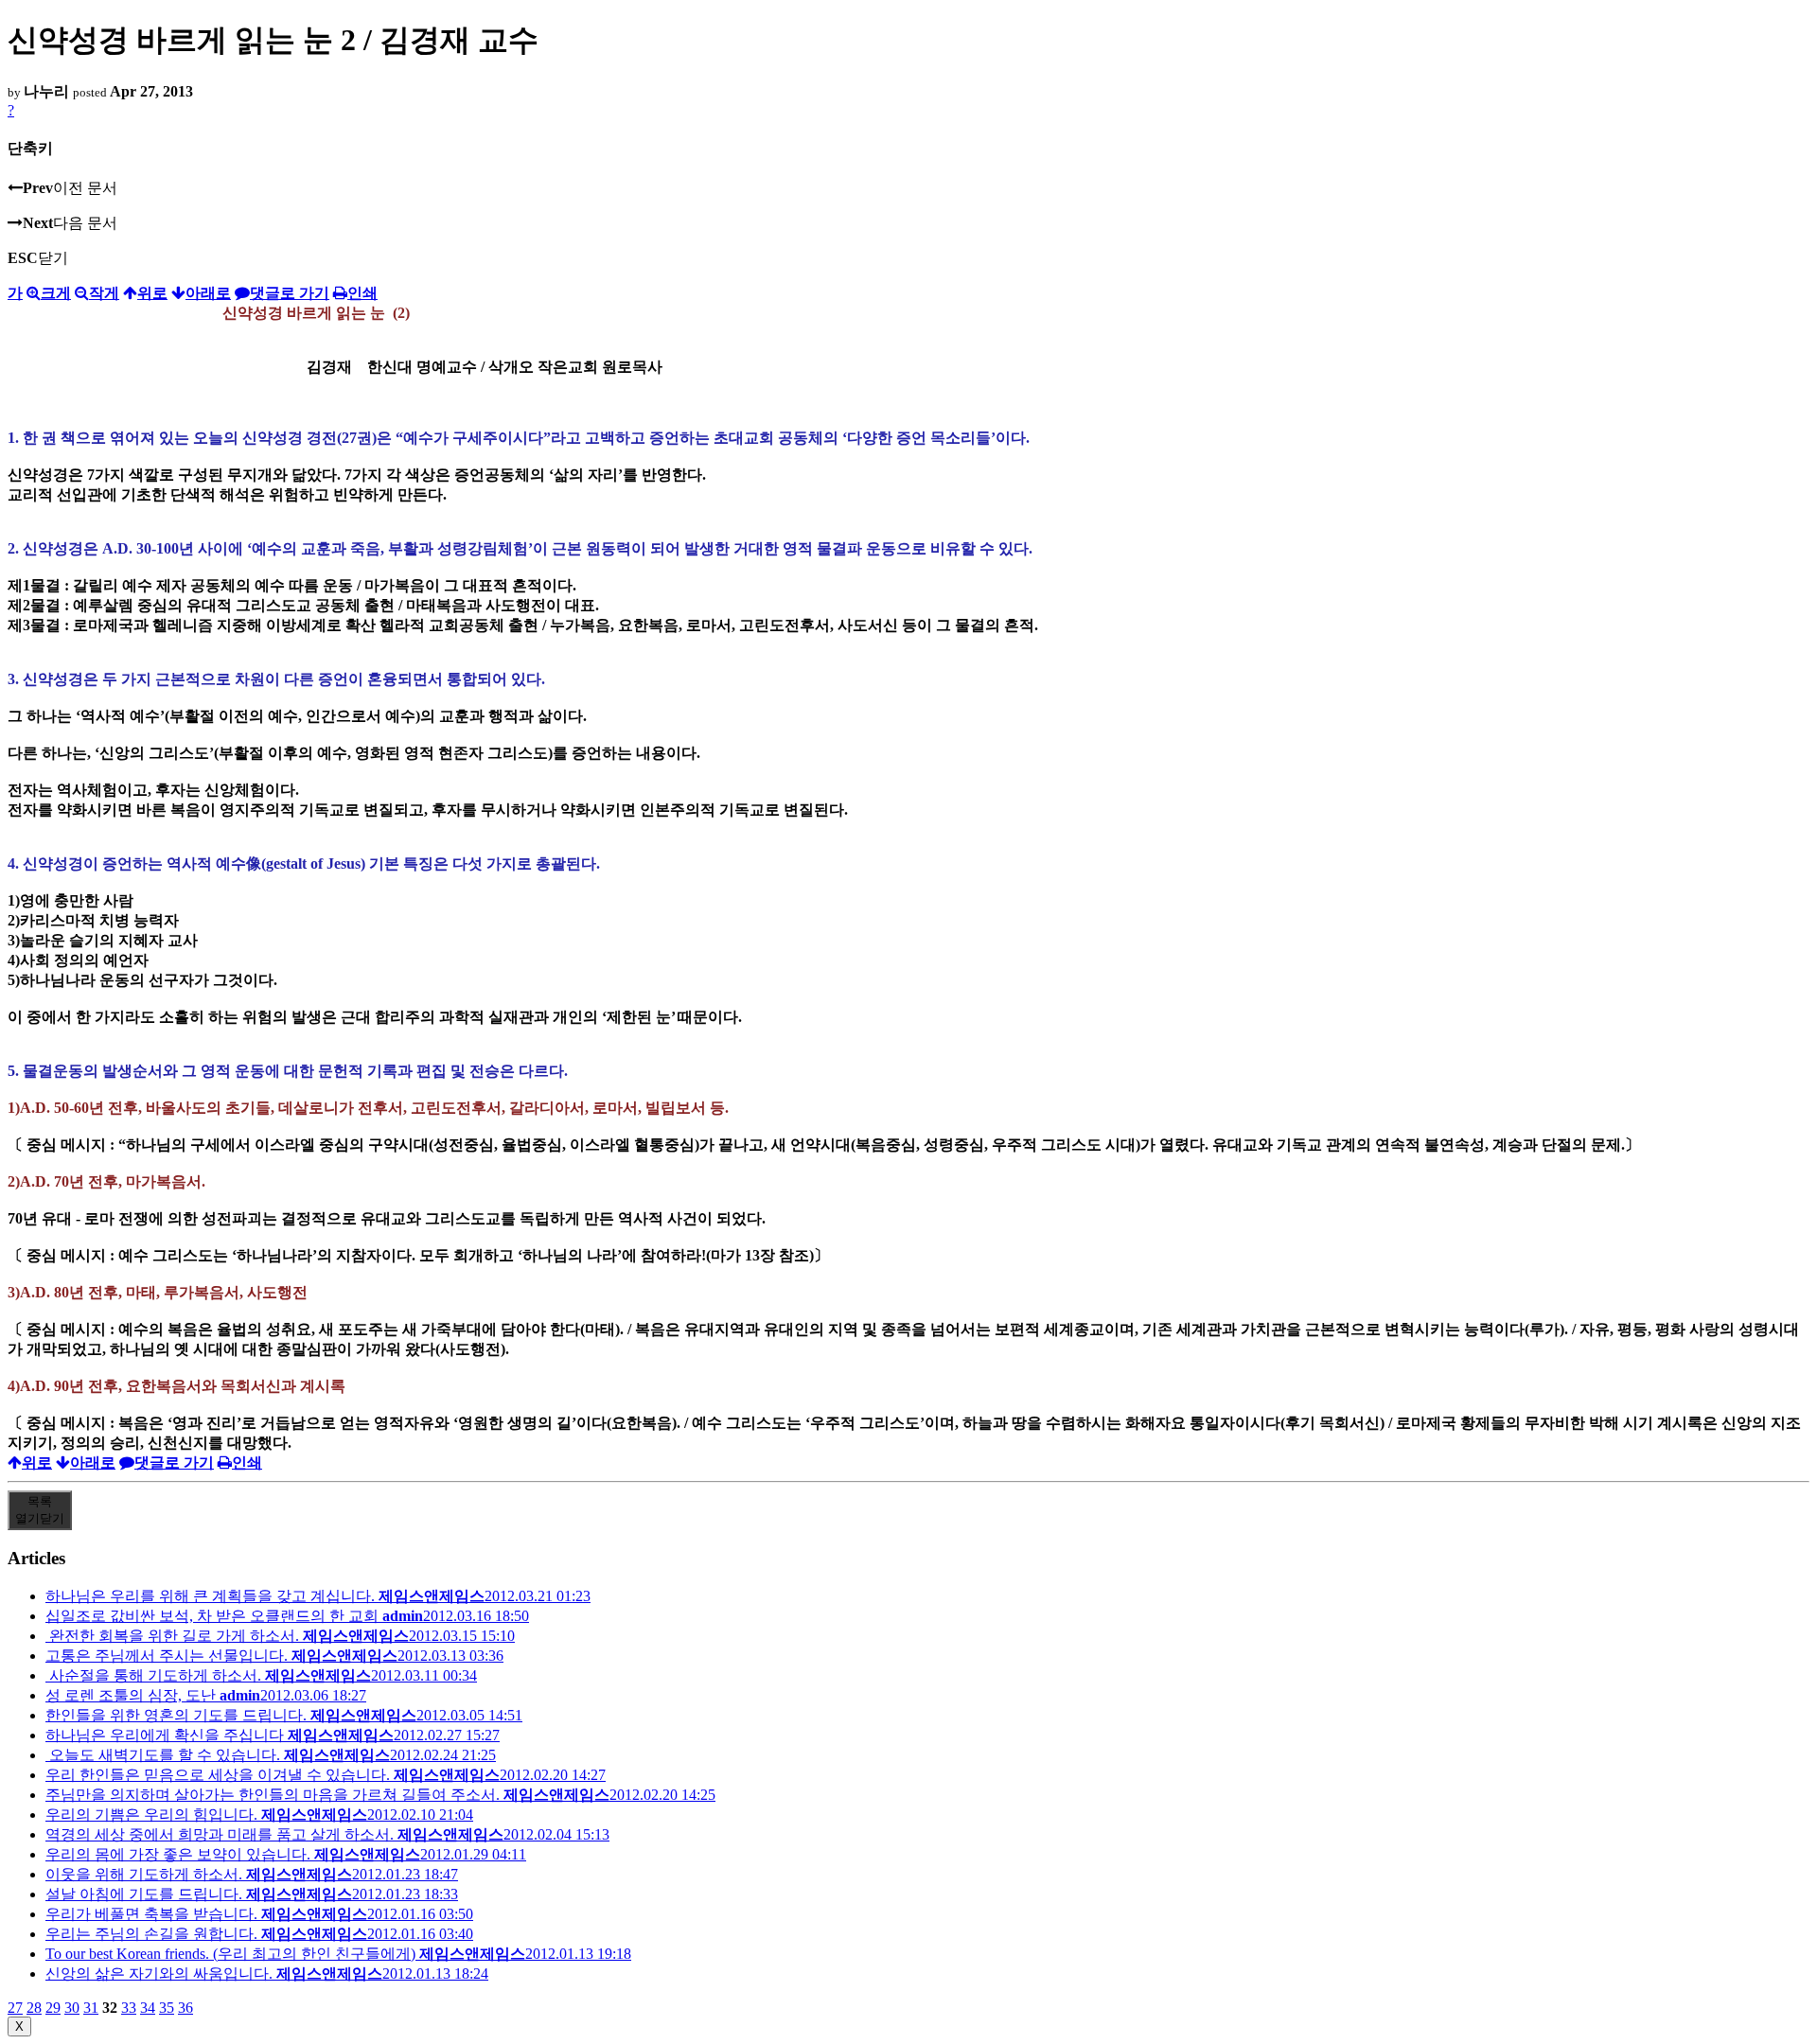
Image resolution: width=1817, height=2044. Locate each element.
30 (72, 2008)
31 (91, 2008)
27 (15, 2008)
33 (129, 2008)
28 (34, 2008)
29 (53, 2008)
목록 (40, 1510)
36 (185, 2008)
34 (148, 2008)
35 (167, 2008)
